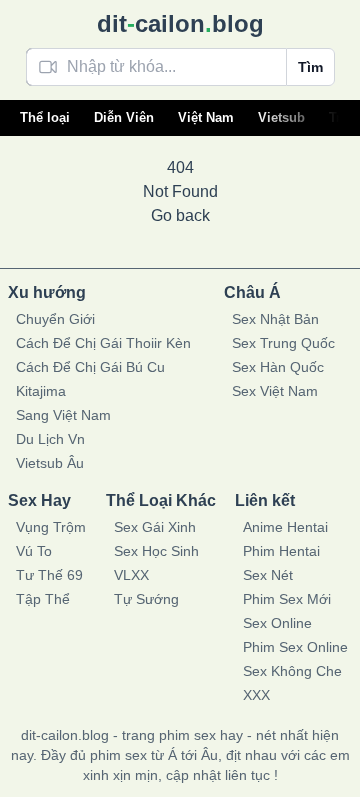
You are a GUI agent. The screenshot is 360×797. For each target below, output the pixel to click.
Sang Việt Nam (63, 415)
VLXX (131, 575)
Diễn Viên (124, 117)
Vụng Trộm (51, 527)
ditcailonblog (180, 23)
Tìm (310, 67)
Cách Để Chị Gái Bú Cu (90, 367)
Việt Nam (206, 117)
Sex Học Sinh (156, 551)
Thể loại (45, 117)
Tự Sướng (146, 599)
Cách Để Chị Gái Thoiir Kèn (103, 343)
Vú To (34, 551)
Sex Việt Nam (275, 391)
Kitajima (41, 391)
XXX (256, 695)
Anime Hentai (285, 527)
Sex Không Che (292, 671)
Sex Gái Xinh (155, 527)
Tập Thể (43, 599)
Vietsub (281, 117)
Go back (180, 215)
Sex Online (277, 623)
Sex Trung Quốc (283, 343)
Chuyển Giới (55, 319)
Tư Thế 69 (49, 575)
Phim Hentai (281, 551)
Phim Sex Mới (287, 599)
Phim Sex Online (295, 647)
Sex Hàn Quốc (278, 367)
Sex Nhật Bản (275, 319)
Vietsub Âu (50, 463)
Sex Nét (268, 575)
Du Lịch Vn (50, 439)
